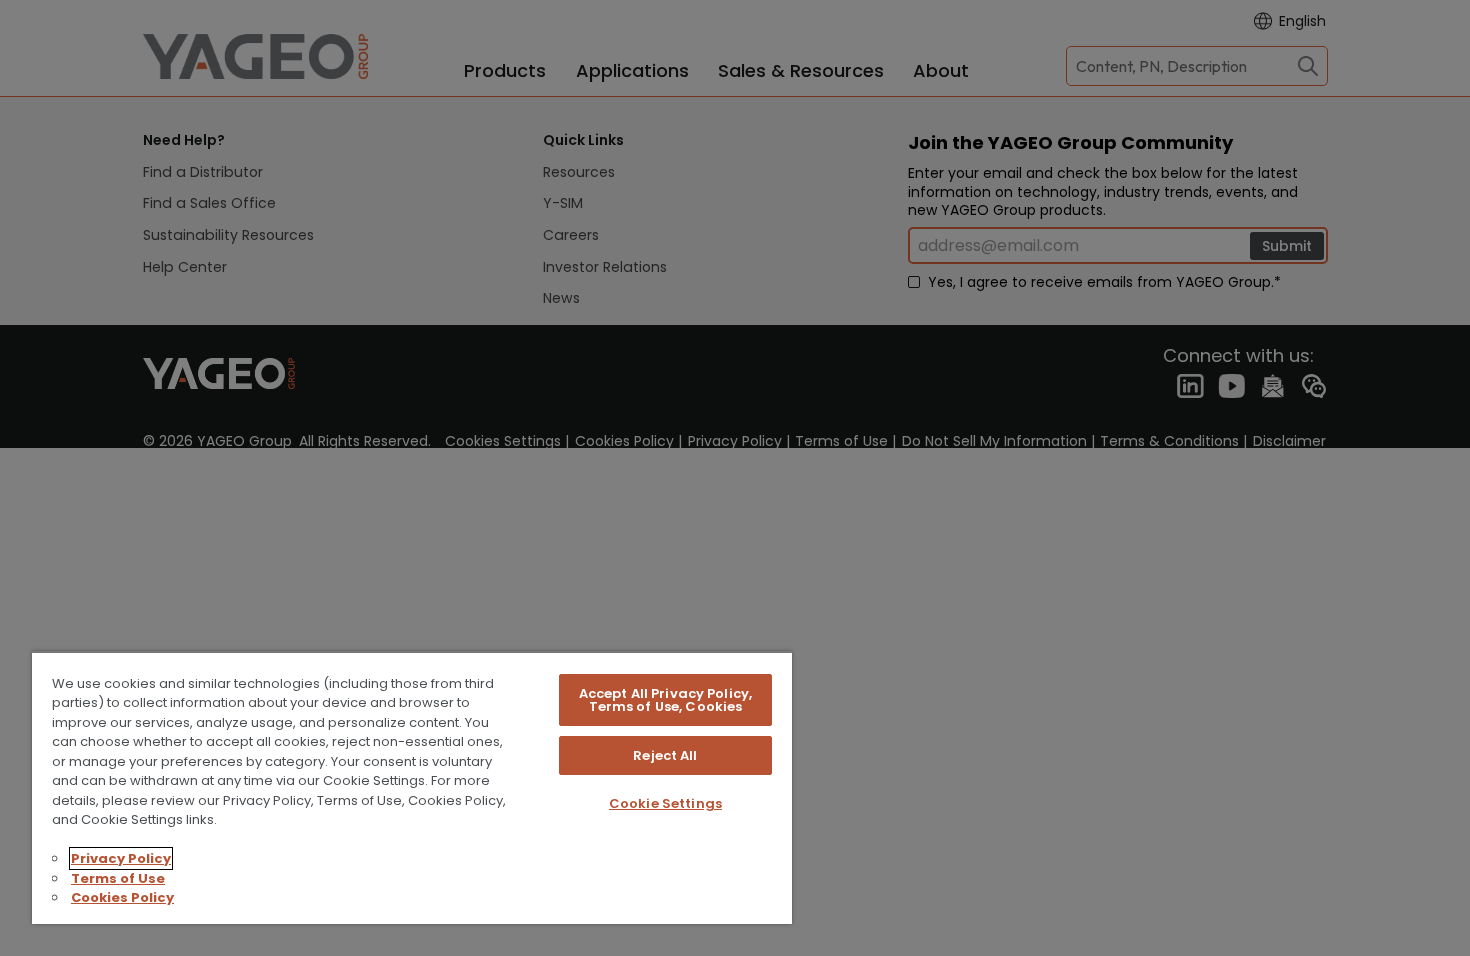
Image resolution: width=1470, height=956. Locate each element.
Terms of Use (118, 878)
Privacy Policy (121, 858)
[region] (412, 787)
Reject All (665, 755)
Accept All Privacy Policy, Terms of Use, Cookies (665, 700)
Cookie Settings (665, 803)
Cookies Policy (122, 897)
